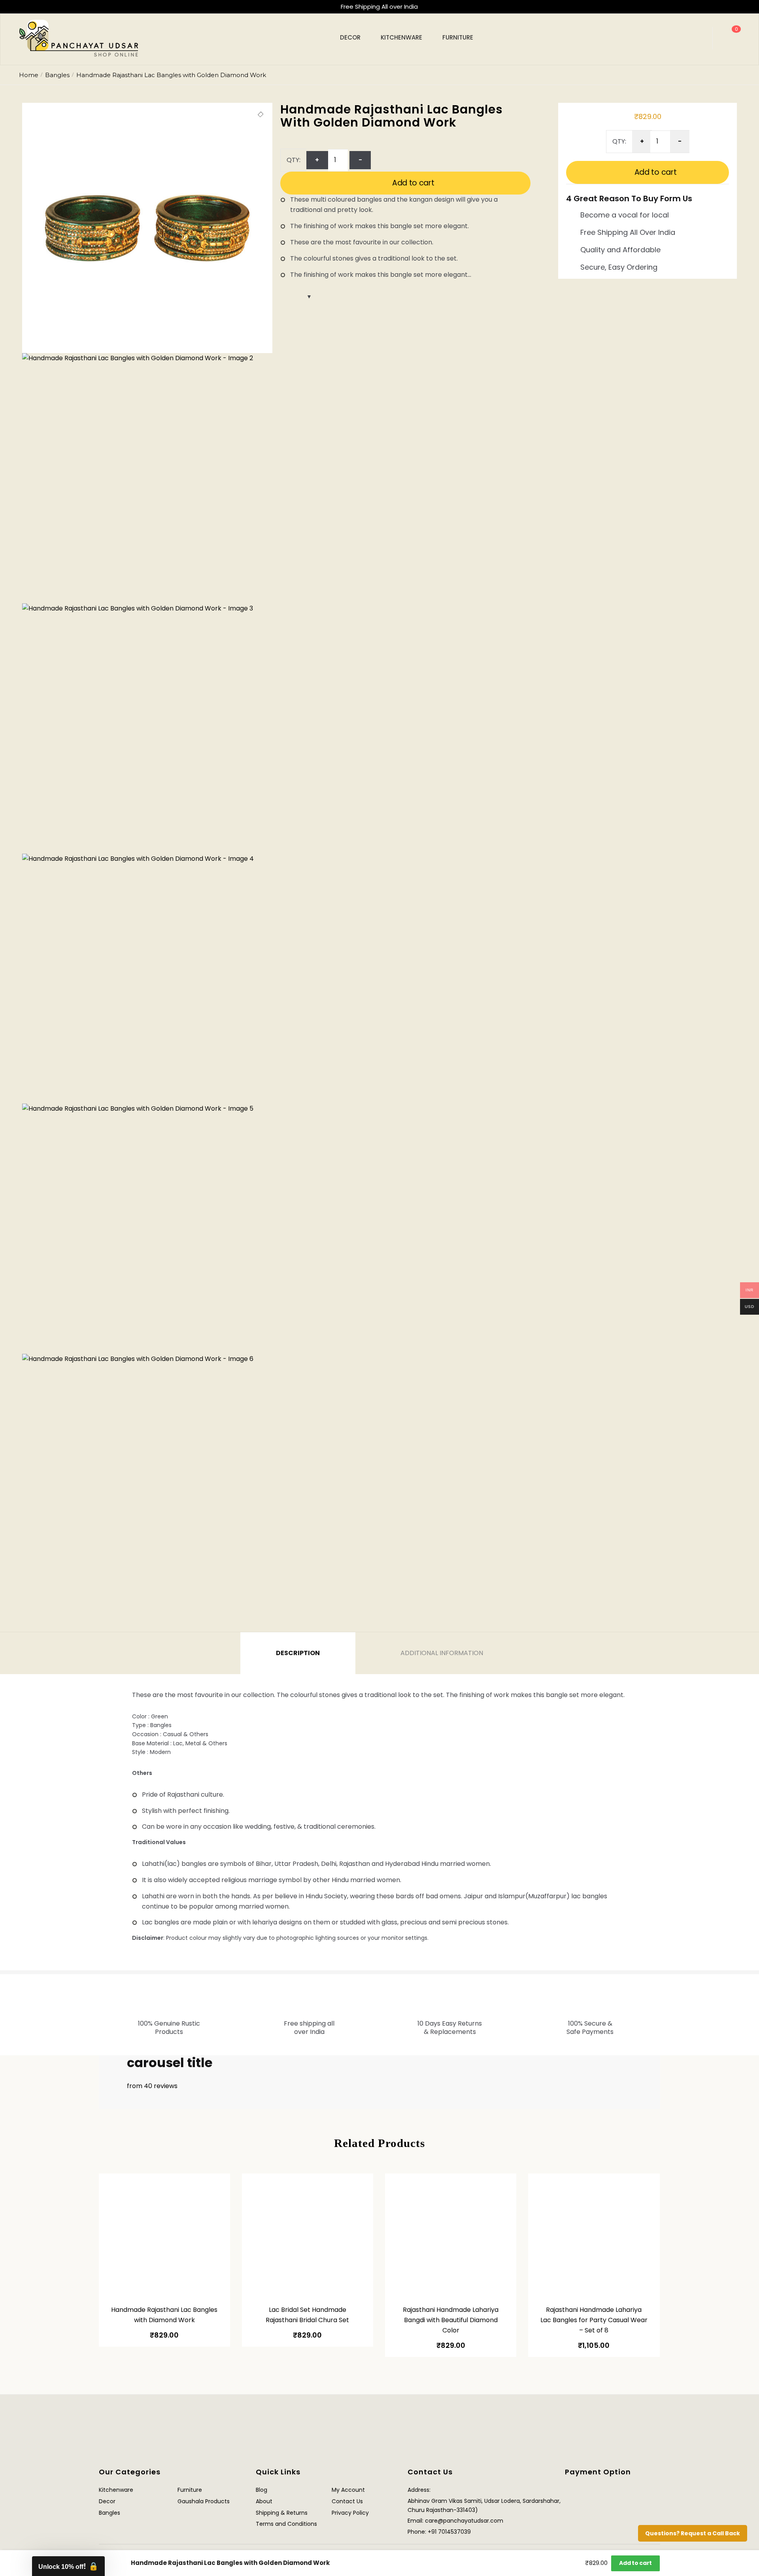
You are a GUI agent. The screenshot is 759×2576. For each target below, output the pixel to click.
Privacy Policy (350, 2513)
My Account (348, 2490)
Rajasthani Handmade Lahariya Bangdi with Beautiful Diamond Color (451, 2320)
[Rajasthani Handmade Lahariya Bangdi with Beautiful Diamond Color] (451, 2236)
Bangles (57, 75)
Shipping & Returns (282, 2513)
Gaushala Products (204, 2501)
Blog (261, 2490)
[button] (261, 115)
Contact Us (347, 2501)
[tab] (298, 1653)
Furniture (190, 2490)
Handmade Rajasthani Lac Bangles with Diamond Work (164, 2315)
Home (29, 75)
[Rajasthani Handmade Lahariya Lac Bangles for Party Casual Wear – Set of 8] (594, 2236)
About (264, 2501)
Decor (107, 2501)
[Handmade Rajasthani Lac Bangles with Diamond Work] (164, 2236)
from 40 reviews (152, 2086)
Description (298, 1653)
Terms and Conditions (286, 2524)
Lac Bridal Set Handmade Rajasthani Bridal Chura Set (307, 2315)
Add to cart (413, 183)
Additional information (442, 1653)
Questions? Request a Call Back (693, 2533)
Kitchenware (116, 2490)
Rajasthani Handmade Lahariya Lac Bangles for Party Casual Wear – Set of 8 (594, 2320)
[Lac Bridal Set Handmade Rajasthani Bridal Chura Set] (308, 2236)
